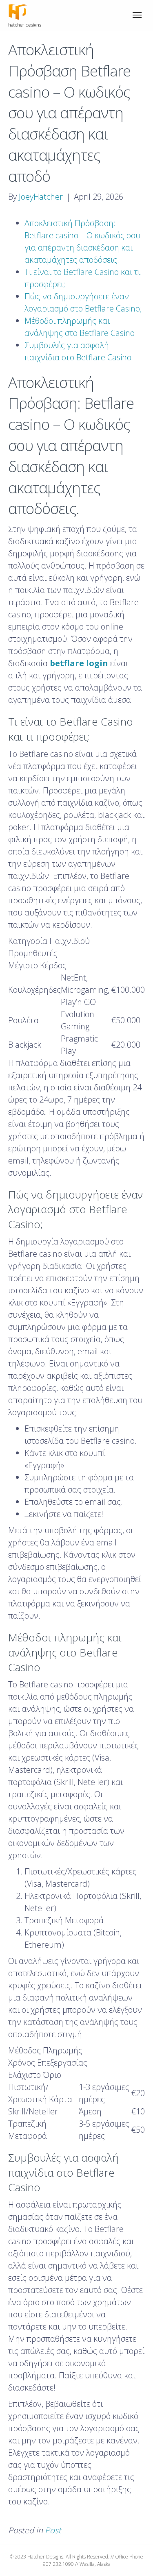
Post (53, 2530)
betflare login (79, 663)
